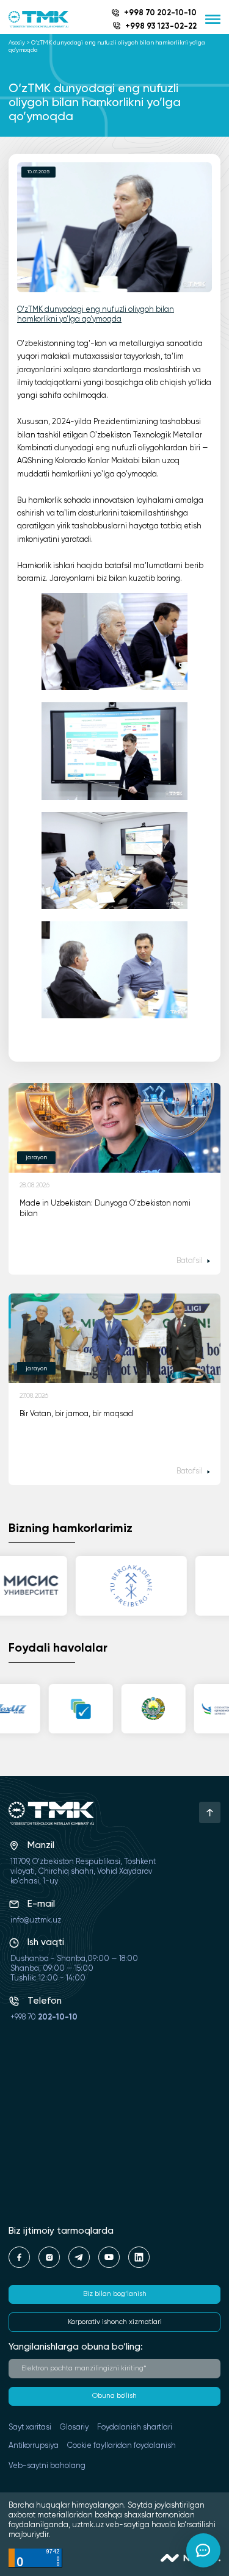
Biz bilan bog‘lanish (115, 2294)
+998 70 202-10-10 (160, 13)
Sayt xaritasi (30, 2427)
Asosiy (17, 43)
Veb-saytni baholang (47, 2466)
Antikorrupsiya (34, 2446)
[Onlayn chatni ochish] (203, 2550)
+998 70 (44, 2017)
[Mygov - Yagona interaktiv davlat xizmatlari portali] (76, 1709)
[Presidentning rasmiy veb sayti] (149, 1709)
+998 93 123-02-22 (161, 27)
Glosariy (74, 2427)
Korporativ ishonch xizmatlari (115, 2322)
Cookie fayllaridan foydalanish (122, 2446)
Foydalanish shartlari (135, 2427)
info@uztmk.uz (36, 1920)
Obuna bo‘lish (114, 2396)
